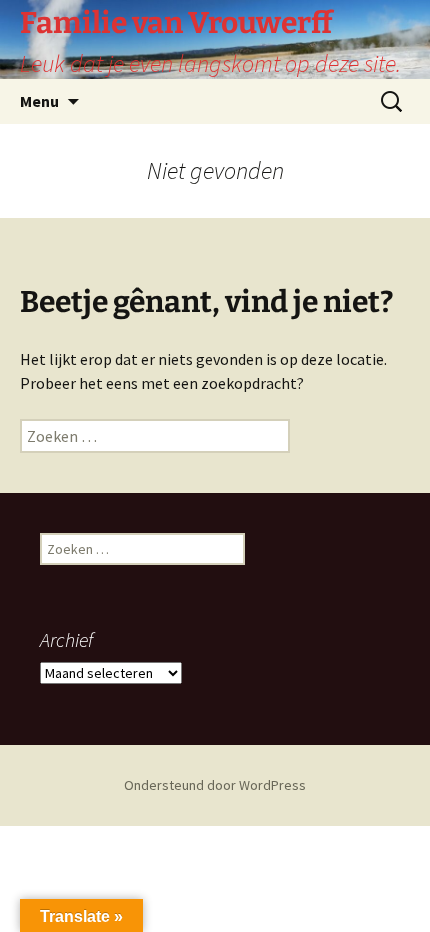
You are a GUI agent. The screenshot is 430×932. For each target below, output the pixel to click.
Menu (39, 101)
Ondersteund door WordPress (215, 785)
